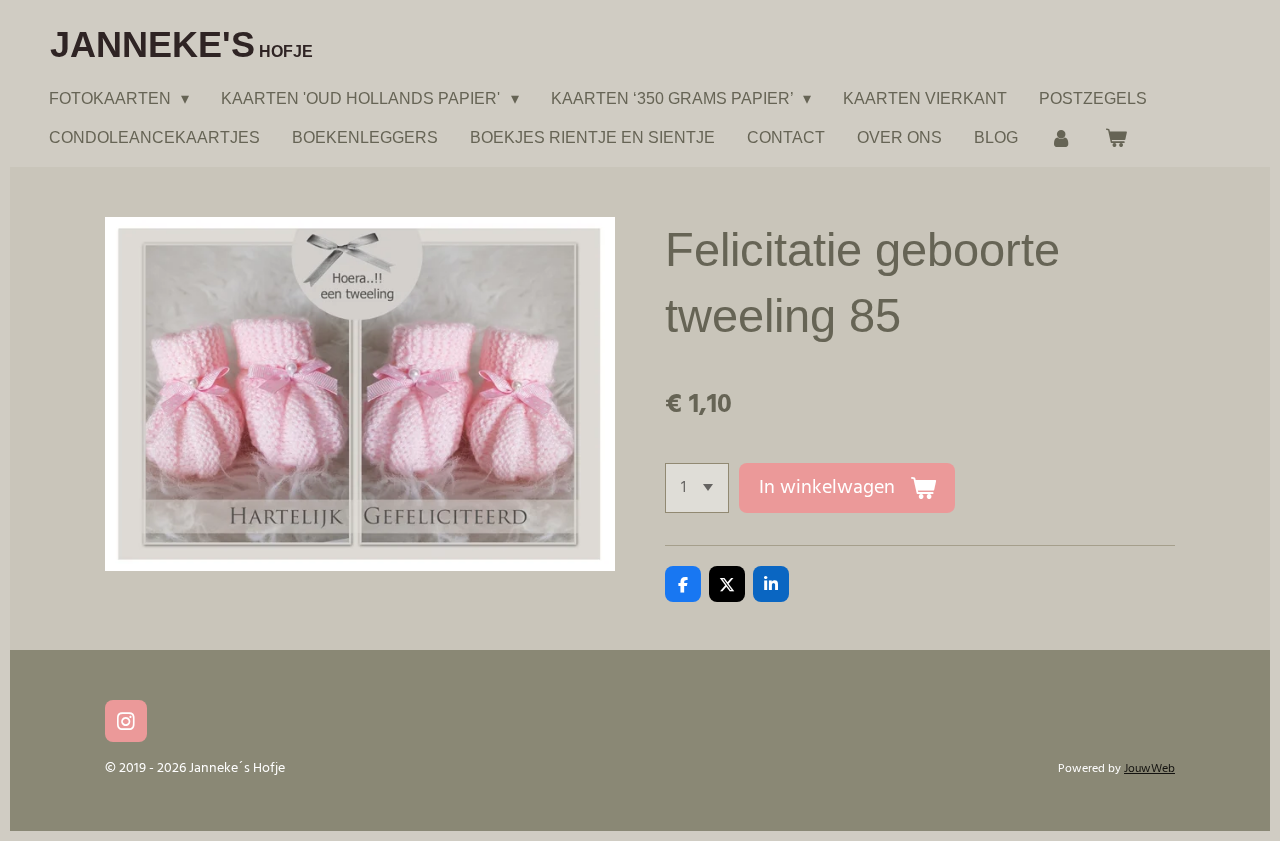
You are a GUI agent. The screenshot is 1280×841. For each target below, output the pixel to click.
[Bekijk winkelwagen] (1115, 137)
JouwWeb (1149, 769)
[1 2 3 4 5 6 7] (697, 488)
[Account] (1061, 137)
